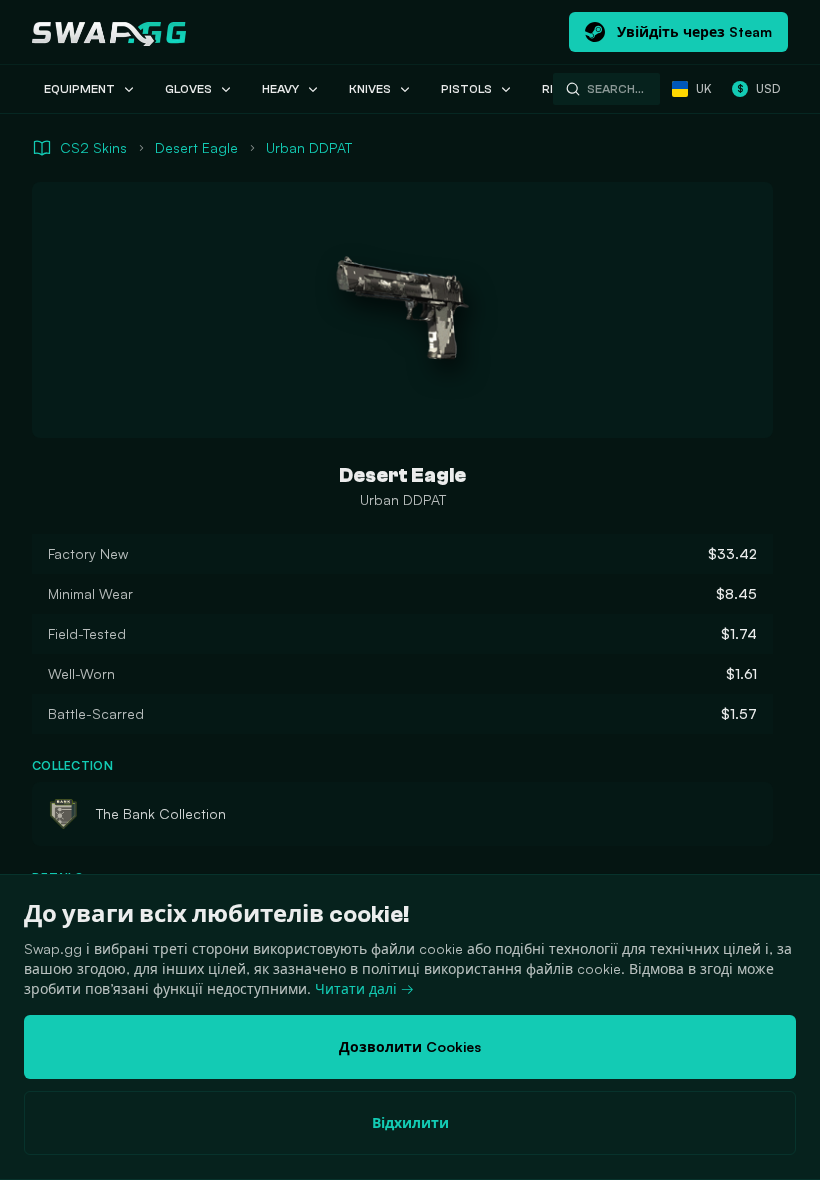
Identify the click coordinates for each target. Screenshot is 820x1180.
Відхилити (410, 1122)
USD (758, 88)
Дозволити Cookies (410, 1046)
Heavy (280, 89)
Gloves (188, 89)
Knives (370, 89)
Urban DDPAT (309, 147)
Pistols (466, 89)
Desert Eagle (196, 147)
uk (704, 88)
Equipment (79, 89)
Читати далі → (364, 988)
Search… (615, 89)
